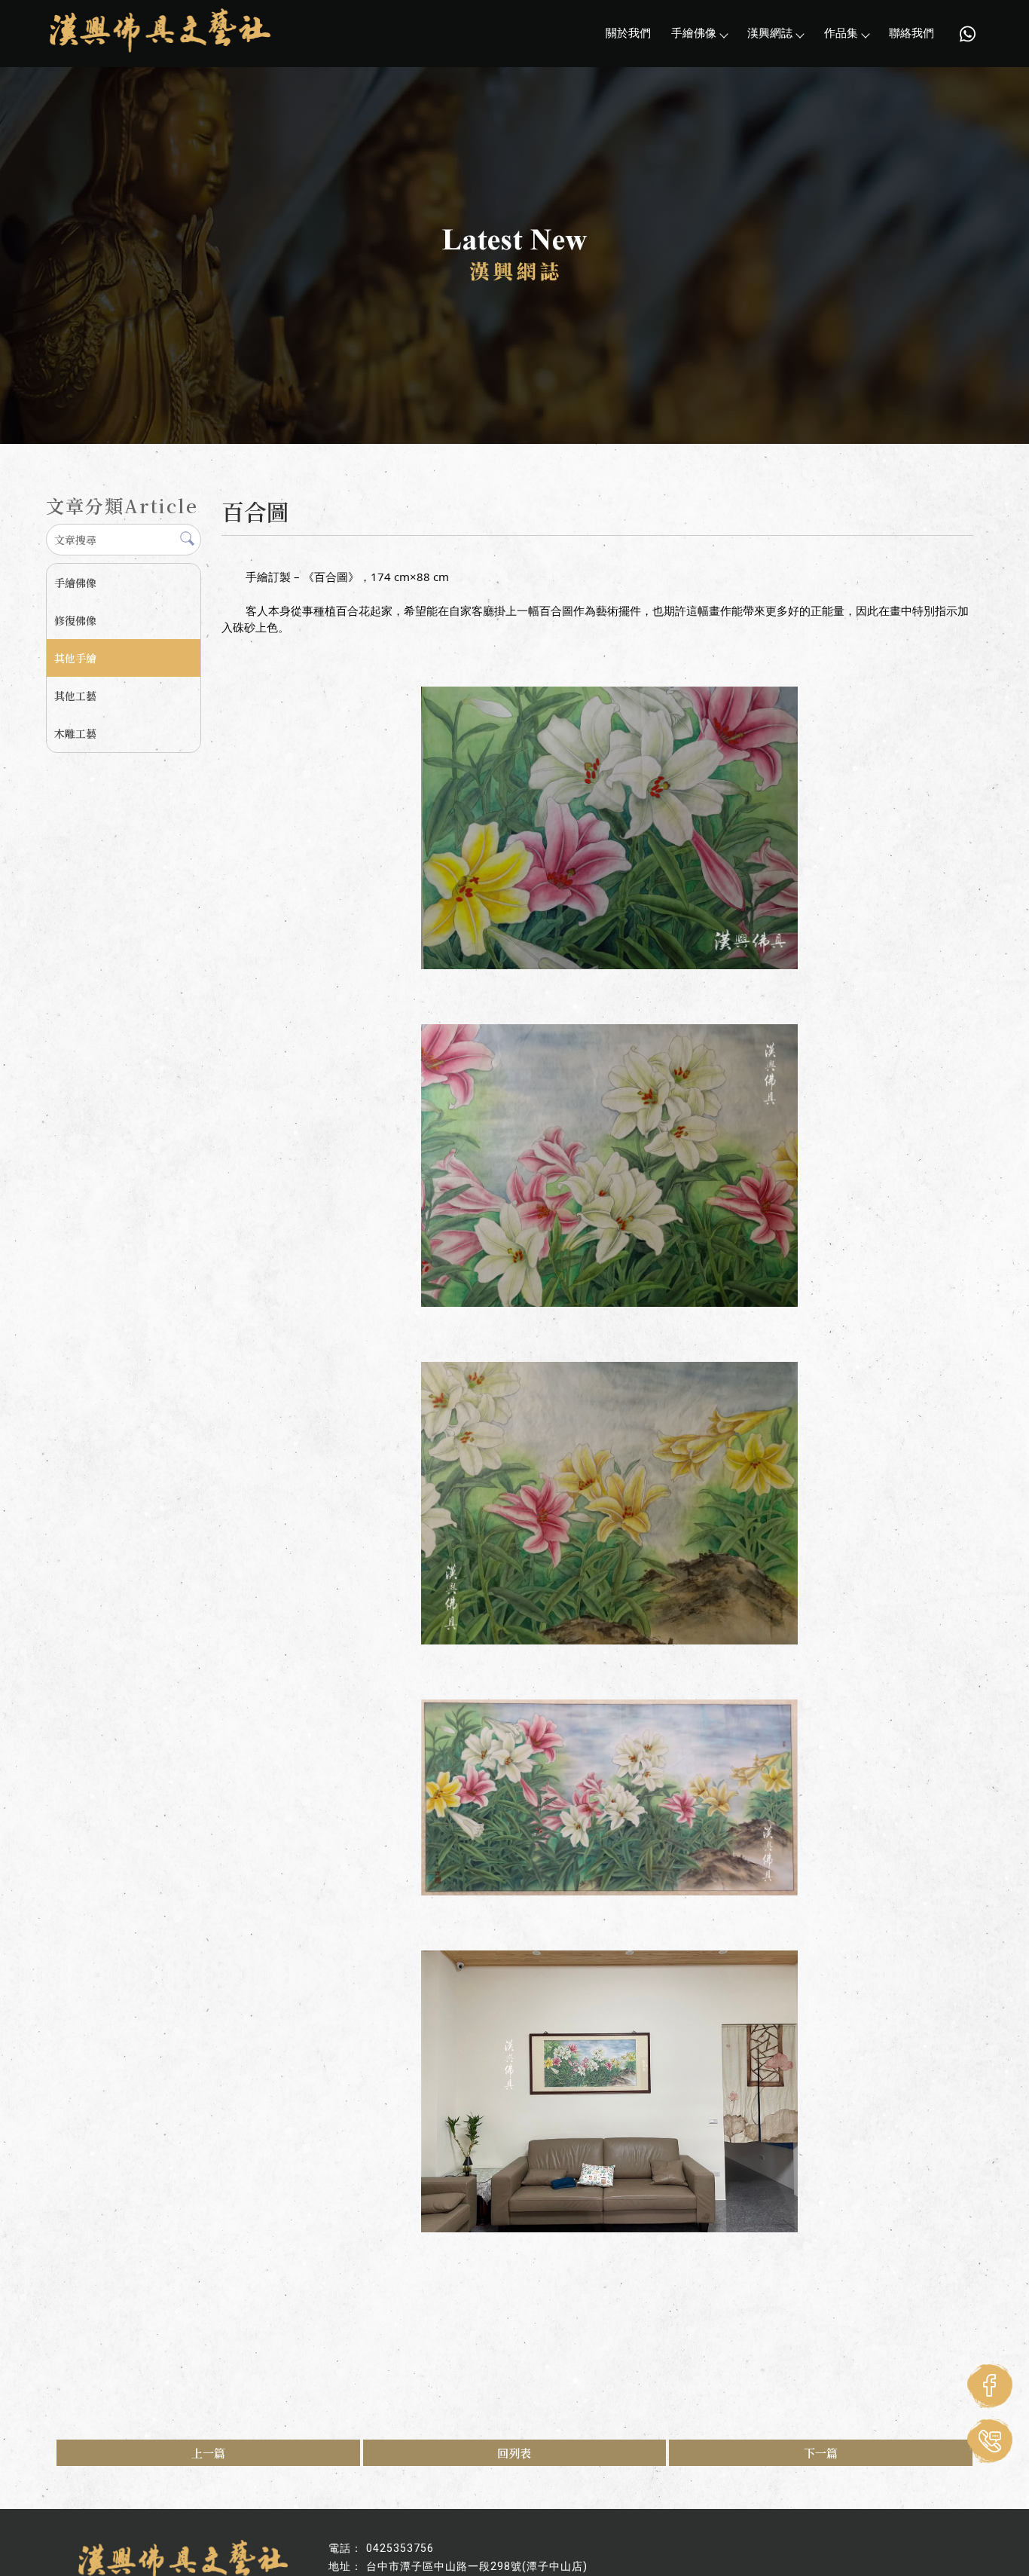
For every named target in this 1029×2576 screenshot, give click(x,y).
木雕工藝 (75, 733)
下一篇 (821, 2453)
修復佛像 (75, 620)
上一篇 (208, 2453)
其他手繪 (75, 658)
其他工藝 (75, 696)
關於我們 (628, 33)
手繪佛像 (694, 33)
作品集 (841, 33)
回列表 (514, 2453)
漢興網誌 (770, 33)
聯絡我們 (911, 33)
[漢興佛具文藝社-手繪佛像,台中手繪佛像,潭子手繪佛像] (160, 32)
